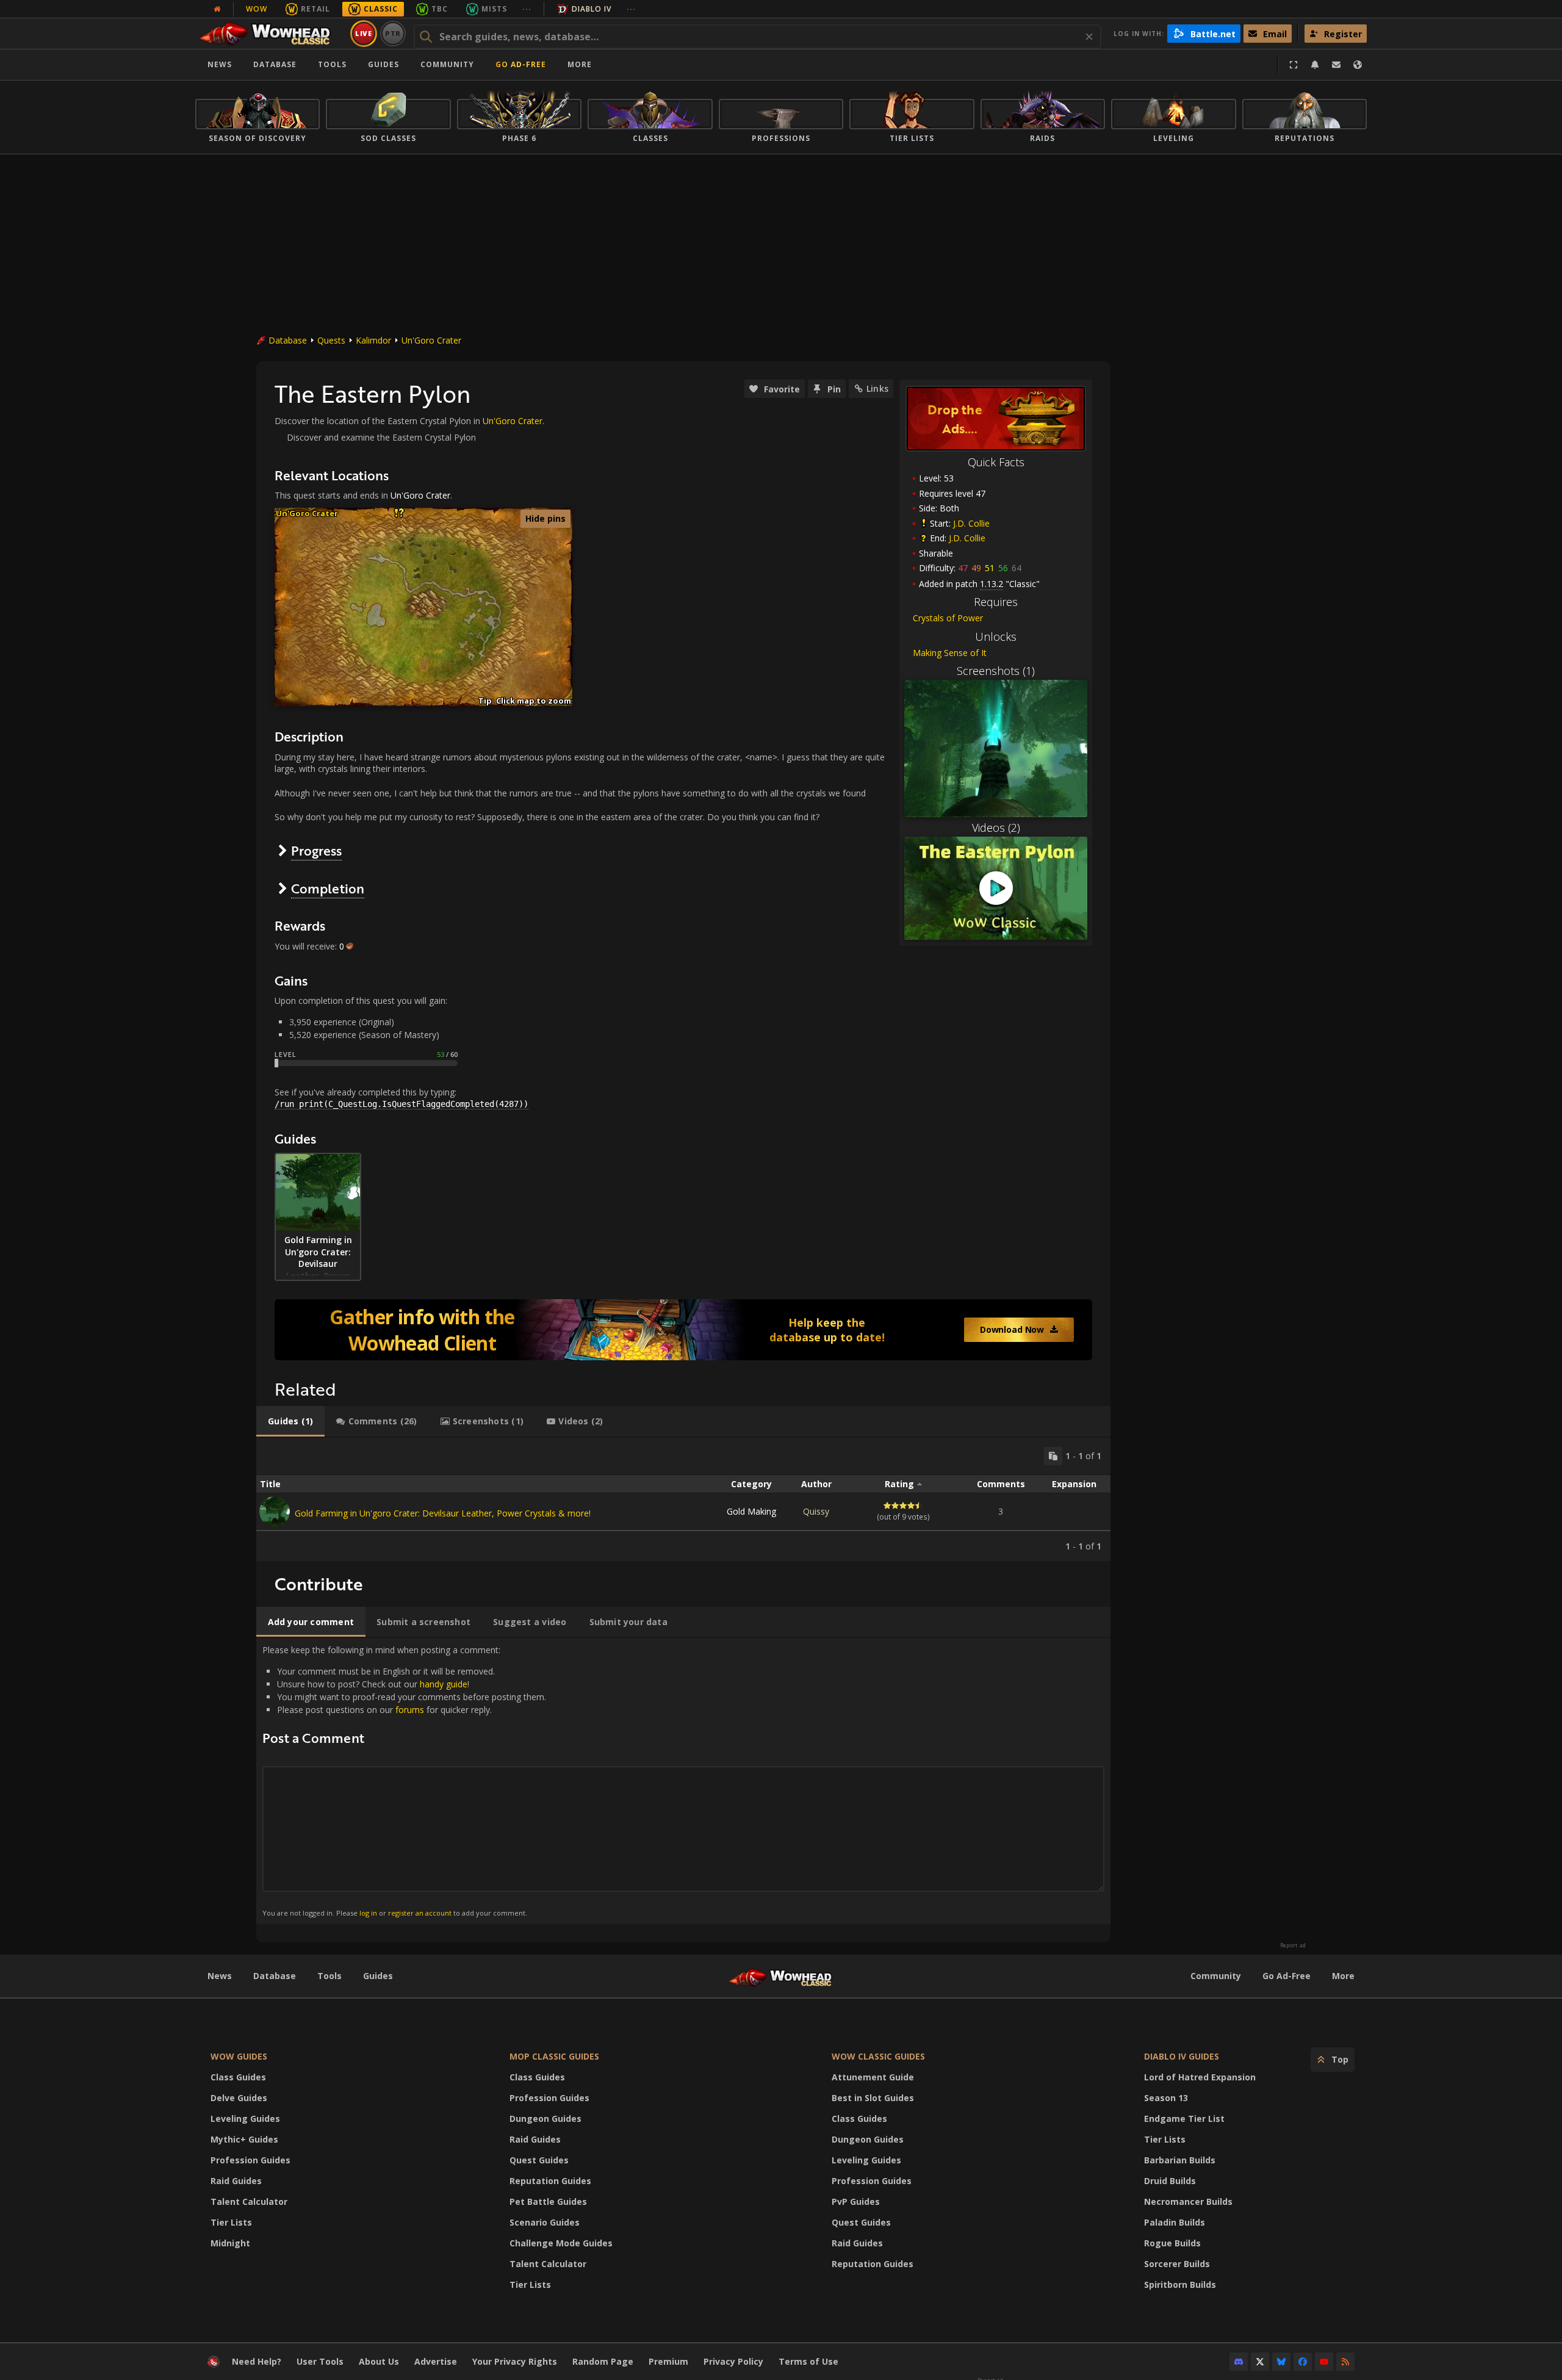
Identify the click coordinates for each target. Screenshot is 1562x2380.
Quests (331, 340)
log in (368, 1913)
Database (275, 64)
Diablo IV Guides (1182, 2056)
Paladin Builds (1175, 2222)
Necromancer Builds (1188, 2201)
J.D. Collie (971, 523)
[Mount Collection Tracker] (683, 1330)
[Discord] (1239, 2362)
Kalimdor (373, 340)
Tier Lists (231, 2222)
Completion (328, 888)
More (1343, 1976)
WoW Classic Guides (878, 2056)
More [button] (580, 64)
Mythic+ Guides (244, 2139)
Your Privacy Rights (515, 2361)
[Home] (271, 34)
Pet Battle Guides (548, 2201)
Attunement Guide (873, 2077)
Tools (329, 1976)
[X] (1260, 2362)
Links (877, 388)
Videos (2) (996, 828)
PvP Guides (856, 2201)
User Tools (320, 2361)
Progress (316, 850)
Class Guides (238, 2077)
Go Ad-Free (521, 64)
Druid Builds (1170, 2181)
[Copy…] (1053, 1456)
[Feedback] (1336, 65)
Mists (494, 9)
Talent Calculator (249, 2201)
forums (410, 1710)
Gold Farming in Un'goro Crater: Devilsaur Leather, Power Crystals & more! (443, 1513)
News (220, 64)
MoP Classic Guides (554, 2056)
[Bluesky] (1281, 2362)
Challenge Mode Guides (561, 2243)
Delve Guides (239, 2098)
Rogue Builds (1172, 2243)
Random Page (603, 2361)
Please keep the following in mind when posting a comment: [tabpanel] (404, 1780)
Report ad (1293, 1945)
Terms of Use (808, 2361)
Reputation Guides (550, 2181)
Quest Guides (539, 2160)
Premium (668, 2361)
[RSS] (1345, 2362)
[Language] (1358, 65)
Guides (383, 64)
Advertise (436, 2361)
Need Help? (257, 2361)
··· (527, 9)
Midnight (230, 2243)
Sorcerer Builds (1177, 2264)
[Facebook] (1303, 2362)
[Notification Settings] (1315, 65)
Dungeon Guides (545, 2119)
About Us (379, 2361)
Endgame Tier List (1184, 2119)
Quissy (816, 1511)
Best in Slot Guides (873, 2098)
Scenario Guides (545, 2222)
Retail (315, 9)
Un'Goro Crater (431, 340)
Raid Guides (236, 2181)
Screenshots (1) (996, 671)
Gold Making (751, 1511)
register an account (420, 1913)
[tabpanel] (683, 1499)
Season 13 (1166, 2098)
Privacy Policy (733, 2361)
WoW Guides (239, 2056)
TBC (440, 9)
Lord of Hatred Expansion (1200, 2077)
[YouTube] (1324, 2362)
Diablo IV (592, 9)
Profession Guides (250, 2160)
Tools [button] (332, 64)
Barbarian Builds (1180, 2160)
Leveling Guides (245, 2119)
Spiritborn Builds (1180, 2284)
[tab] (290, 1421)
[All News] (217, 9)
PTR (393, 33)
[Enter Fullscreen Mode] (1294, 65)
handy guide (444, 1684)
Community (447, 64)
